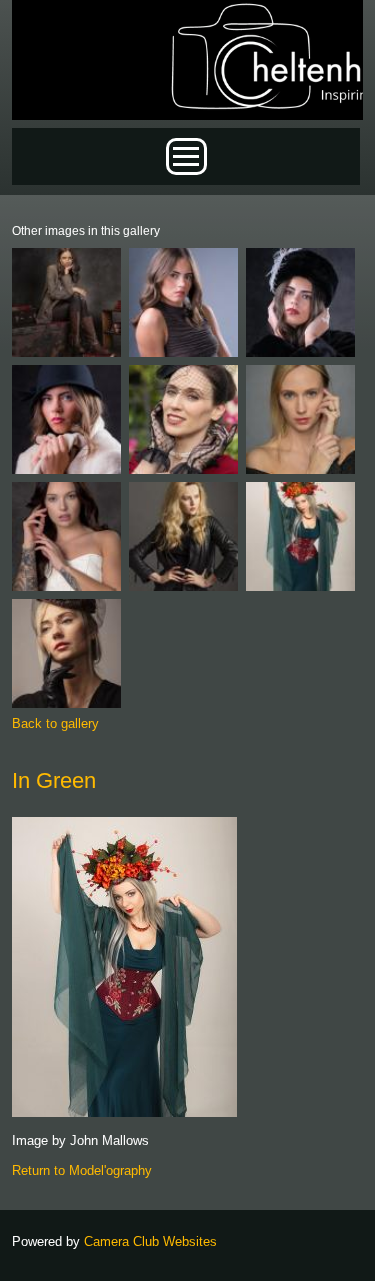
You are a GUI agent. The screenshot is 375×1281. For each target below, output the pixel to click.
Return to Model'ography (82, 1170)
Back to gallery (55, 723)
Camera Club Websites (150, 1241)
